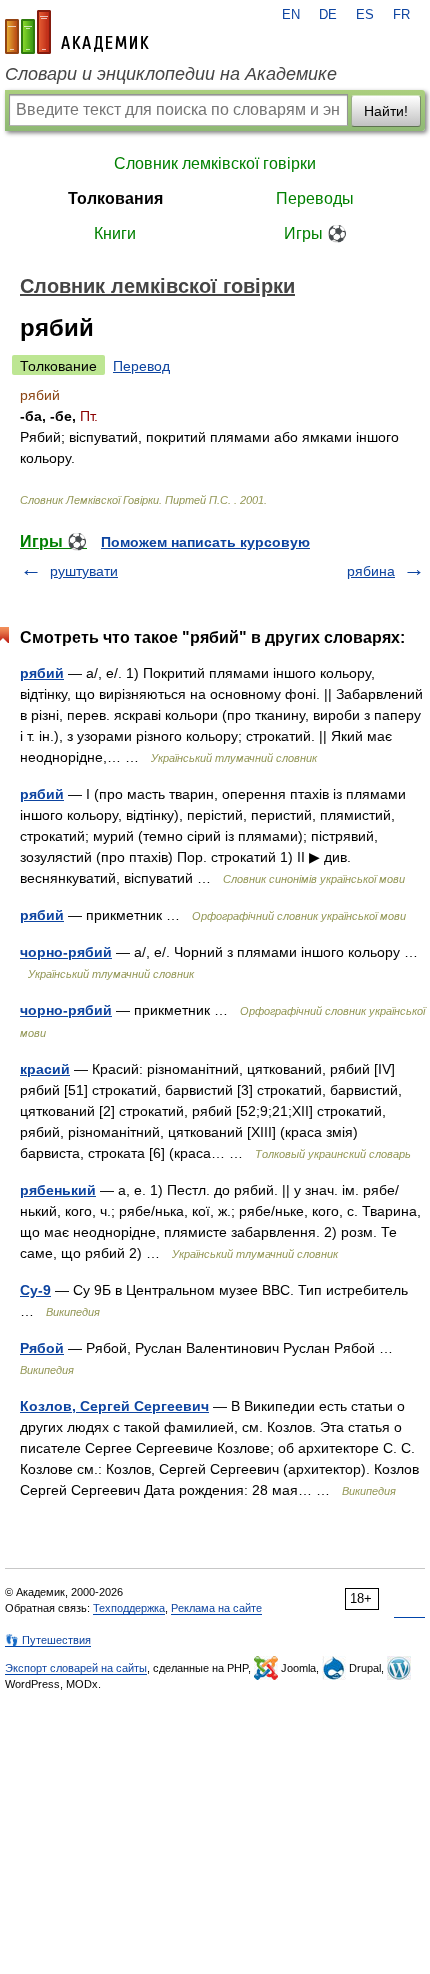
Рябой (42, 1348)
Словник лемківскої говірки (215, 163)
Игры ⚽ (315, 233)
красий (45, 1069)
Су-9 (35, 1290)
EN (291, 15)
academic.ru (77, 32)
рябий (42, 673)
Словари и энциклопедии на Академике (171, 74)
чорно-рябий (66, 952)
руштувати (84, 571)
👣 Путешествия (48, 1640)
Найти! (386, 111)
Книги (115, 233)
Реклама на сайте (216, 1608)
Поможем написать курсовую (205, 542)
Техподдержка (129, 1608)
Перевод (141, 366)
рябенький (58, 1190)
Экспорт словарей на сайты (76, 1668)
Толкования (115, 198)
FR (401, 15)
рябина (371, 571)
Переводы (315, 198)
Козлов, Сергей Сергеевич (114, 1406)
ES (365, 15)
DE (328, 15)
